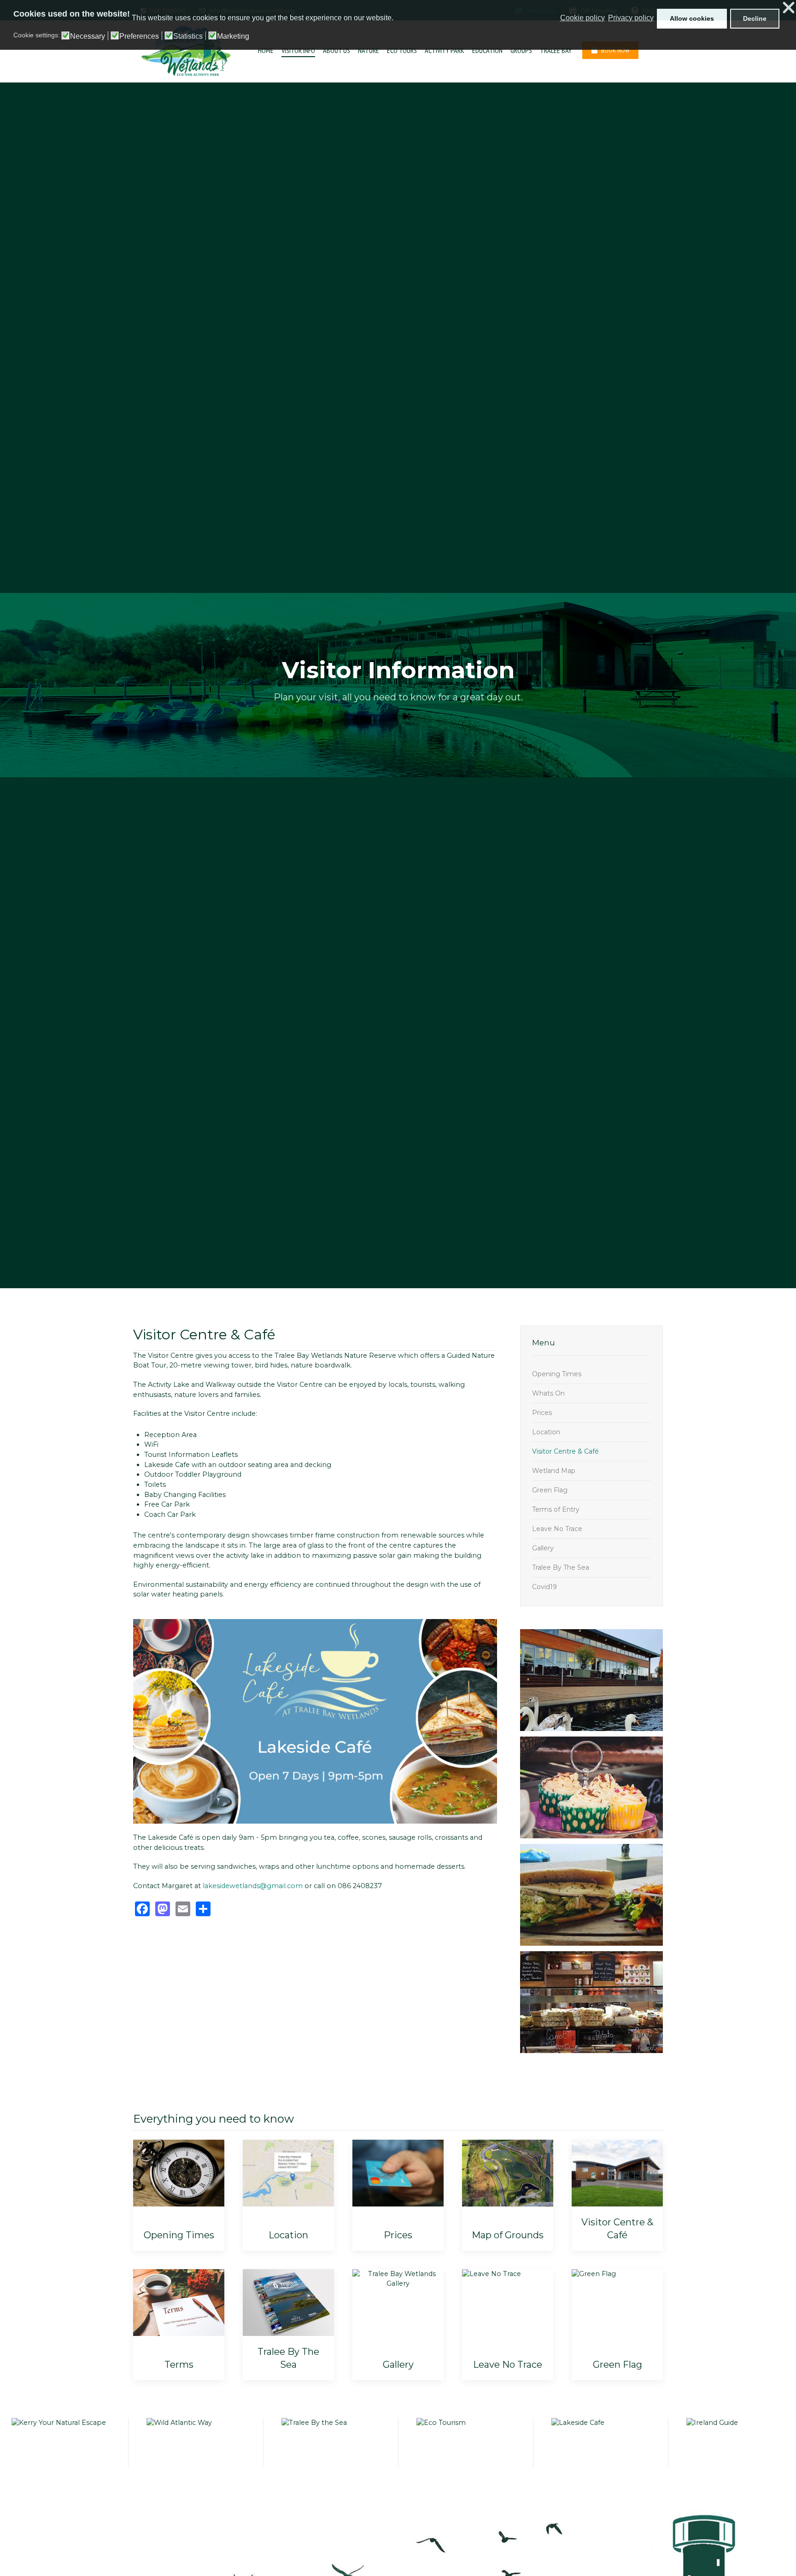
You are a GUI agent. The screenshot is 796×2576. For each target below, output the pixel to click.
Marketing (233, 36)
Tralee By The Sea (561, 1567)
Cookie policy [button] (582, 18)
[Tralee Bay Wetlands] (182, 51)
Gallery (543, 1548)
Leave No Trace (557, 1529)
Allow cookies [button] (692, 18)
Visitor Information (398, 670)
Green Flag (550, 1490)
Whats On (548, 1393)
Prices (542, 1413)
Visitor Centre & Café (565, 1451)
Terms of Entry (556, 1509)
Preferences (139, 36)
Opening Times (557, 1374)
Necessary (88, 36)
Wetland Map (554, 1471)
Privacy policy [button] (631, 18)
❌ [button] (789, 8)
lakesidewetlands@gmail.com (253, 1886)
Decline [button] (755, 18)
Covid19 (544, 1587)
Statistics (188, 36)
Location (546, 1432)
